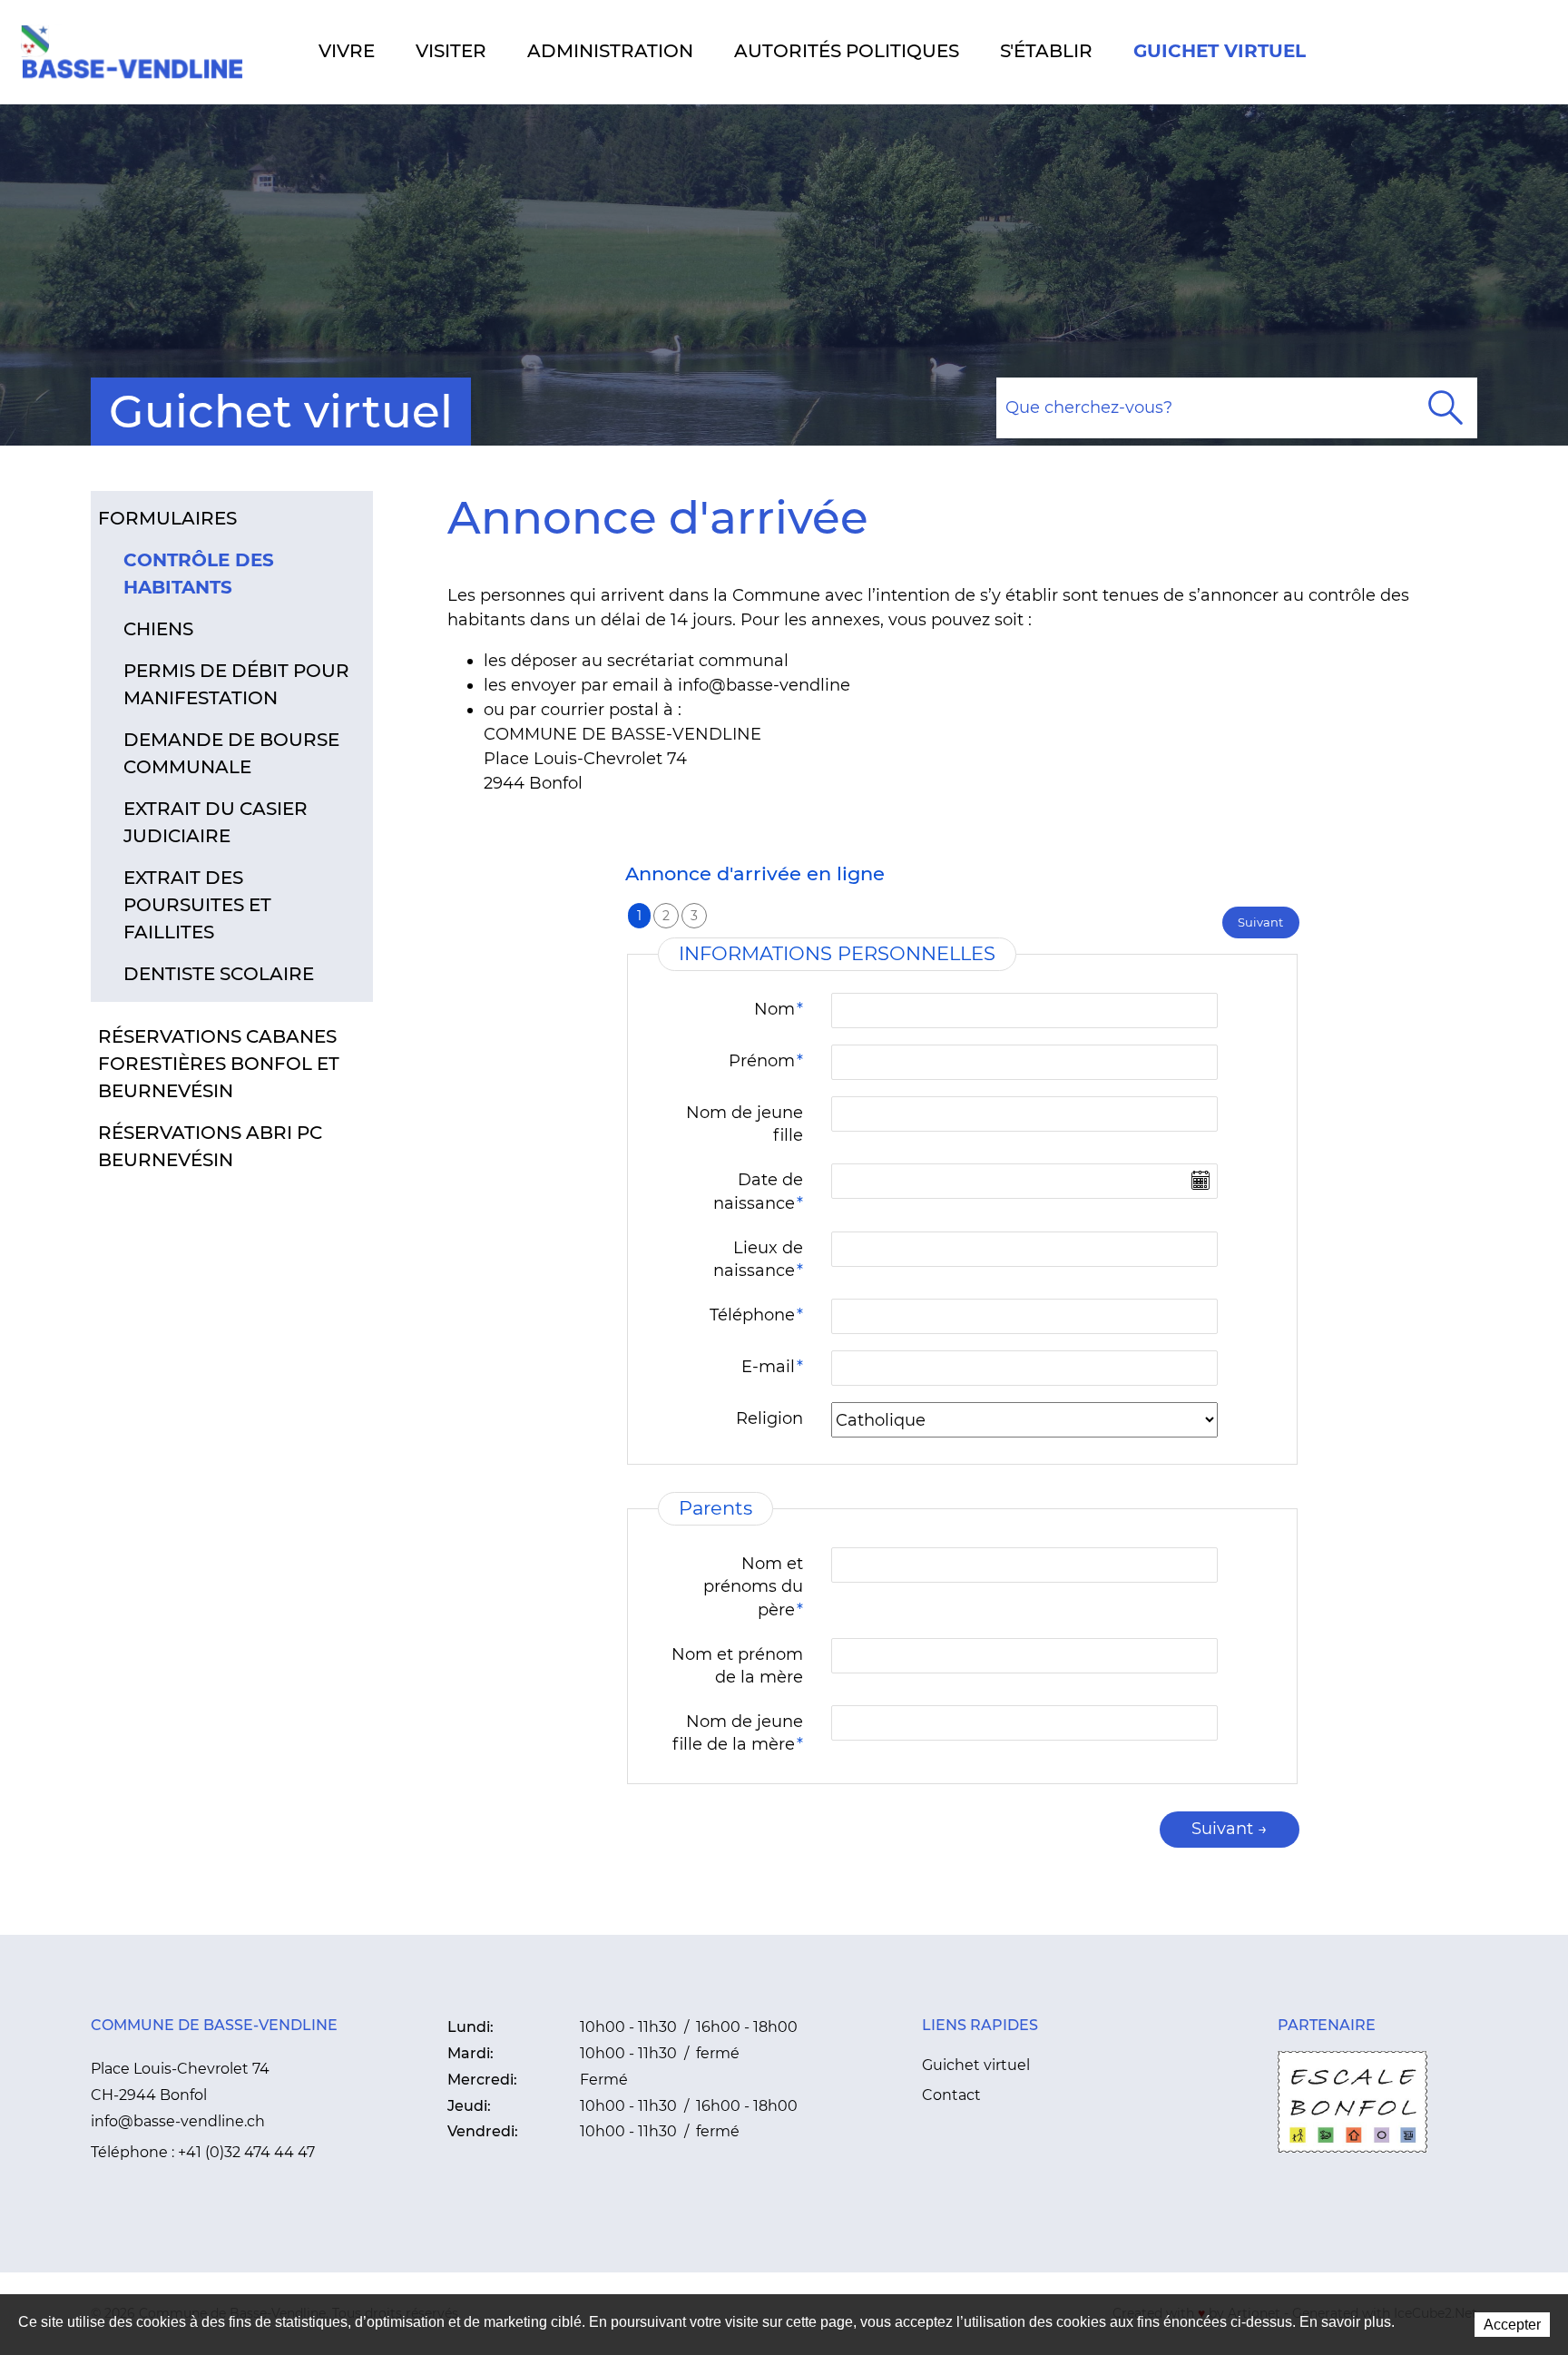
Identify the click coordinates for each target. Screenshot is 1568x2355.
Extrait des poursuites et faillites (197, 905)
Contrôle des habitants (199, 574)
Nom (779, 1009)
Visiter (451, 51)
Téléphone (756, 1315)
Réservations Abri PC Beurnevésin (210, 1146)
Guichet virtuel (1220, 51)
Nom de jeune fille (745, 1124)
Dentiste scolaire (219, 974)
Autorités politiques (847, 51)
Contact (951, 2095)
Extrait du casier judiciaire (216, 822)
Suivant (1260, 922)
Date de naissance (758, 1191)
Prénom (766, 1061)
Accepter (1512, 2325)
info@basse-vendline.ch (178, 2121)
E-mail (772, 1367)
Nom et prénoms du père (753, 1586)
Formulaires (167, 518)
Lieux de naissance (758, 1259)
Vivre (347, 51)
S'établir (1046, 51)
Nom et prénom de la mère (737, 1666)
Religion (769, 1418)
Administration (610, 51)
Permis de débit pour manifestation (236, 684)
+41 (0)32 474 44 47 (246, 2152)
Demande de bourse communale (231, 753)
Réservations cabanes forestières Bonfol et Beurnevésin (219, 1064)
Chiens (158, 629)
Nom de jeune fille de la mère (738, 1733)
